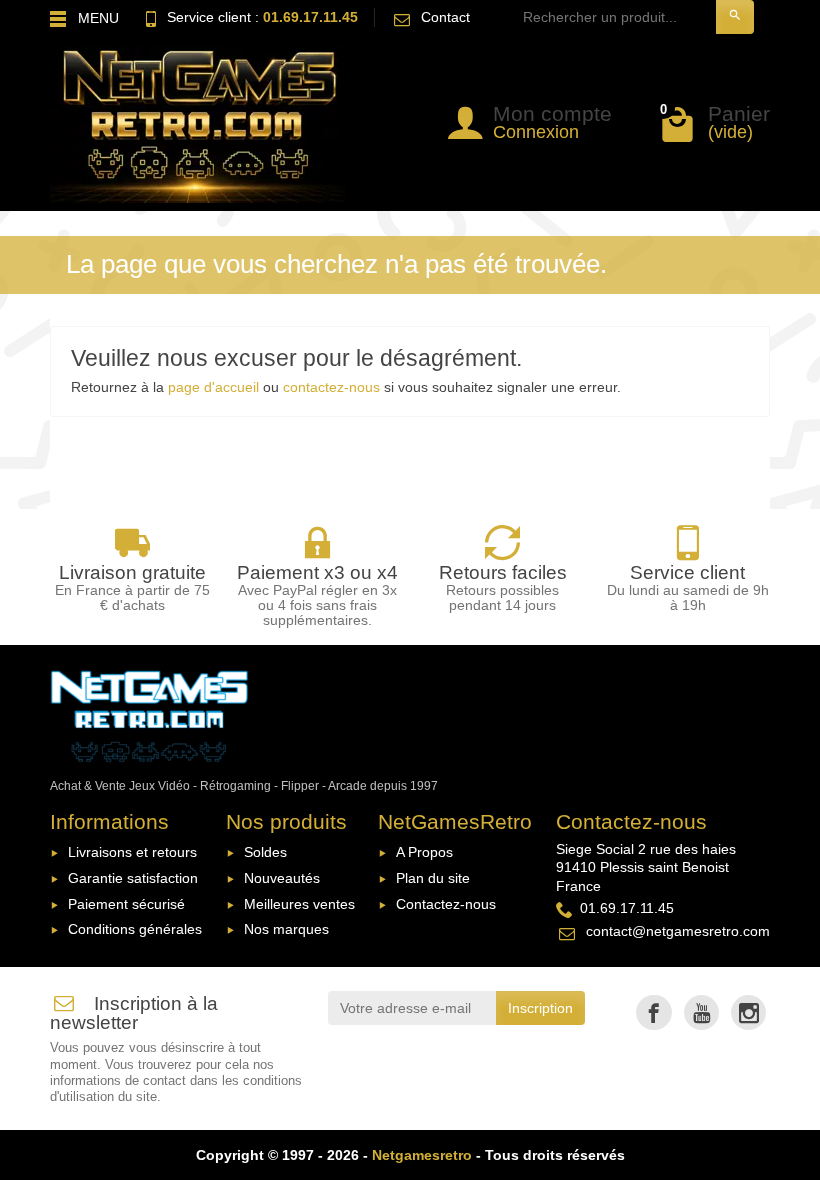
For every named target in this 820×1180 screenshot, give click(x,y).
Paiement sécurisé (126, 904)
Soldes (265, 852)
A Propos (424, 852)
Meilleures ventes (299, 904)
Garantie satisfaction (133, 878)
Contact (445, 17)
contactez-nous (331, 387)
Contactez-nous (446, 904)
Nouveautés (282, 878)
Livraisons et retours (132, 852)
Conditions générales (135, 929)
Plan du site (433, 878)
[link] (653, 1012)
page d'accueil (213, 387)
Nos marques (286, 929)
